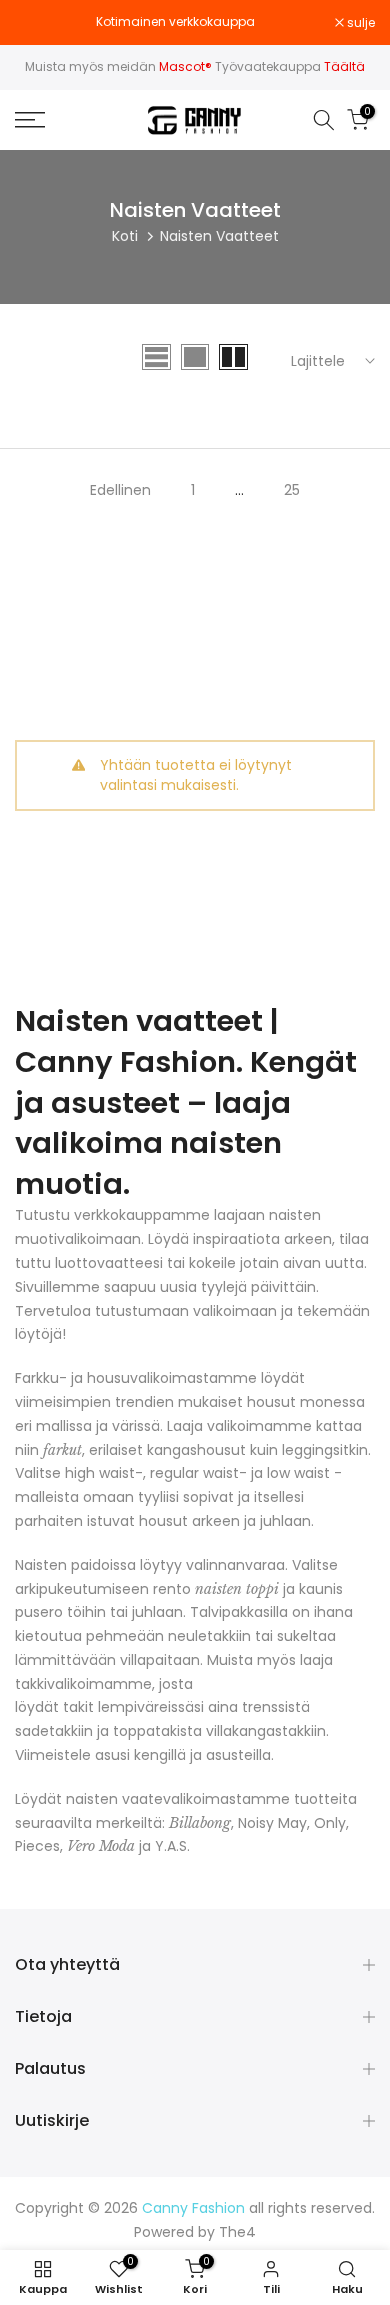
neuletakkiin (209, 1636)
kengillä (160, 1755)
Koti (125, 236)
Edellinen (120, 490)
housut (163, 1521)
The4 (237, 2232)
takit (78, 1707)
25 (292, 490)
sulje (359, 23)
